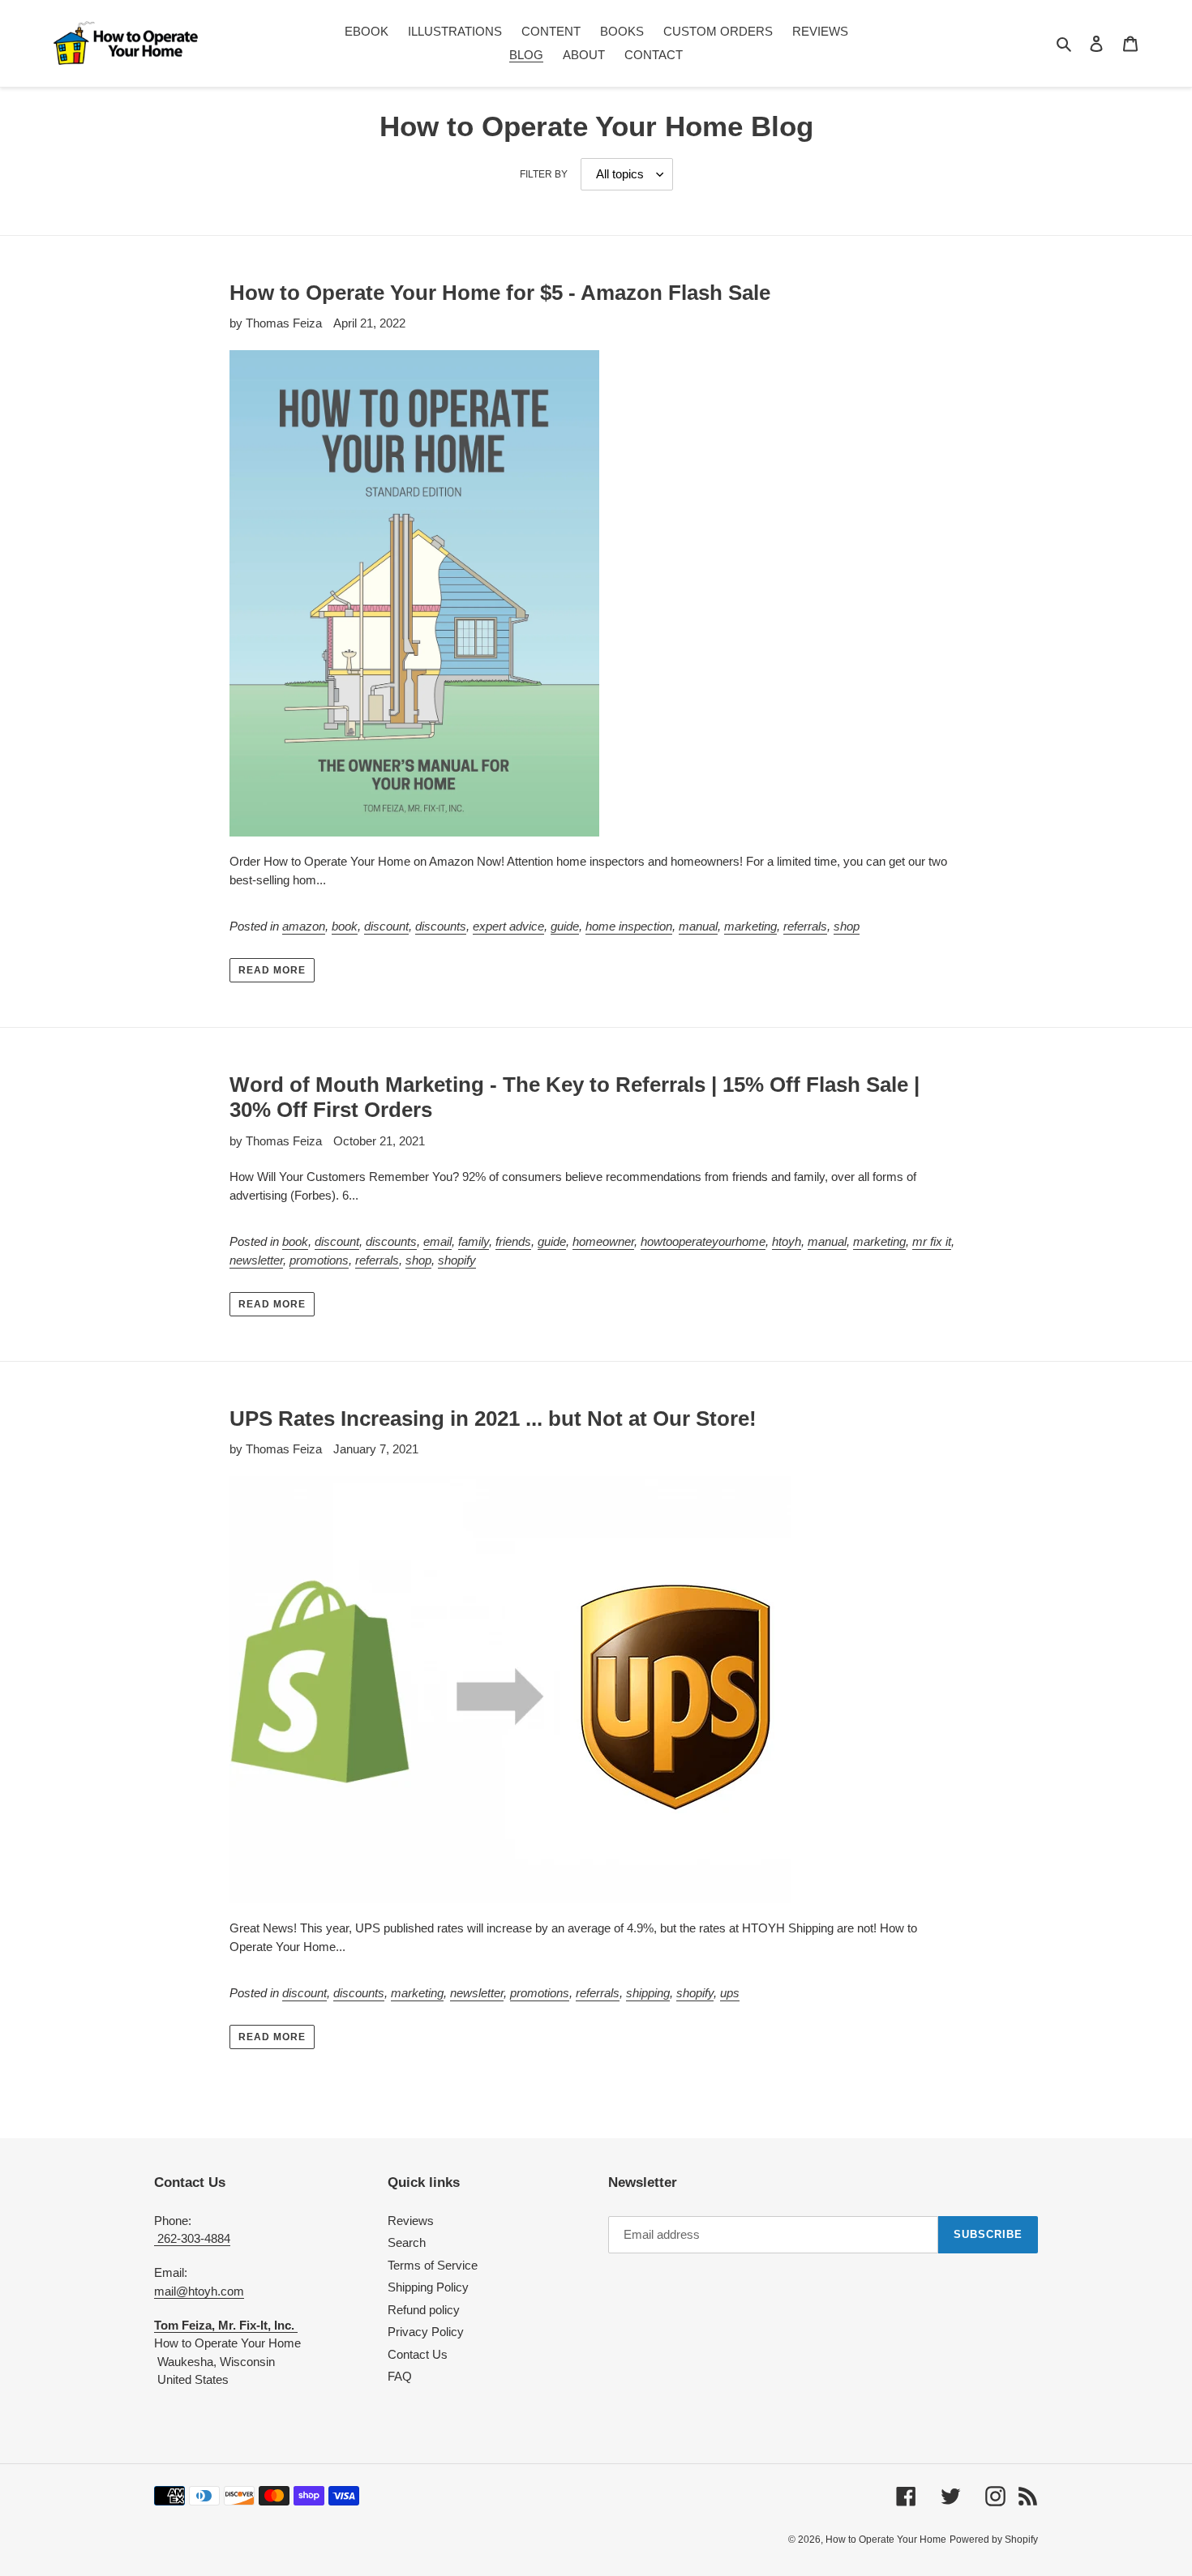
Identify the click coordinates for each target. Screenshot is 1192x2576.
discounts (441, 926)
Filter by (544, 174)
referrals (805, 926)
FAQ (400, 2376)
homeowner (603, 1241)
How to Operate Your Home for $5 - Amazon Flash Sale (500, 293)
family (474, 1241)
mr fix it (932, 1241)
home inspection (629, 926)
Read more (272, 970)
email (437, 1241)
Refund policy (424, 2310)
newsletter (256, 1260)
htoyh (787, 1241)
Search (407, 2242)
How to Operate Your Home (886, 2540)
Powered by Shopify (994, 2540)
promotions (319, 1260)
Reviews (411, 2221)
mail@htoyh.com (199, 2291)
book (345, 926)
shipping (648, 1993)
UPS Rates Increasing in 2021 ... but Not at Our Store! (493, 1419)
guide (565, 926)
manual (698, 926)
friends (513, 1241)
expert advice (508, 926)
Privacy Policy (426, 2332)
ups (730, 1993)
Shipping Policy (428, 2287)
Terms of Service (433, 2265)
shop (847, 926)
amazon (304, 926)
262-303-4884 (192, 2238)
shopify (457, 1260)
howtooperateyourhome (703, 1241)
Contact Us (418, 2354)
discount (386, 926)
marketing (750, 926)
